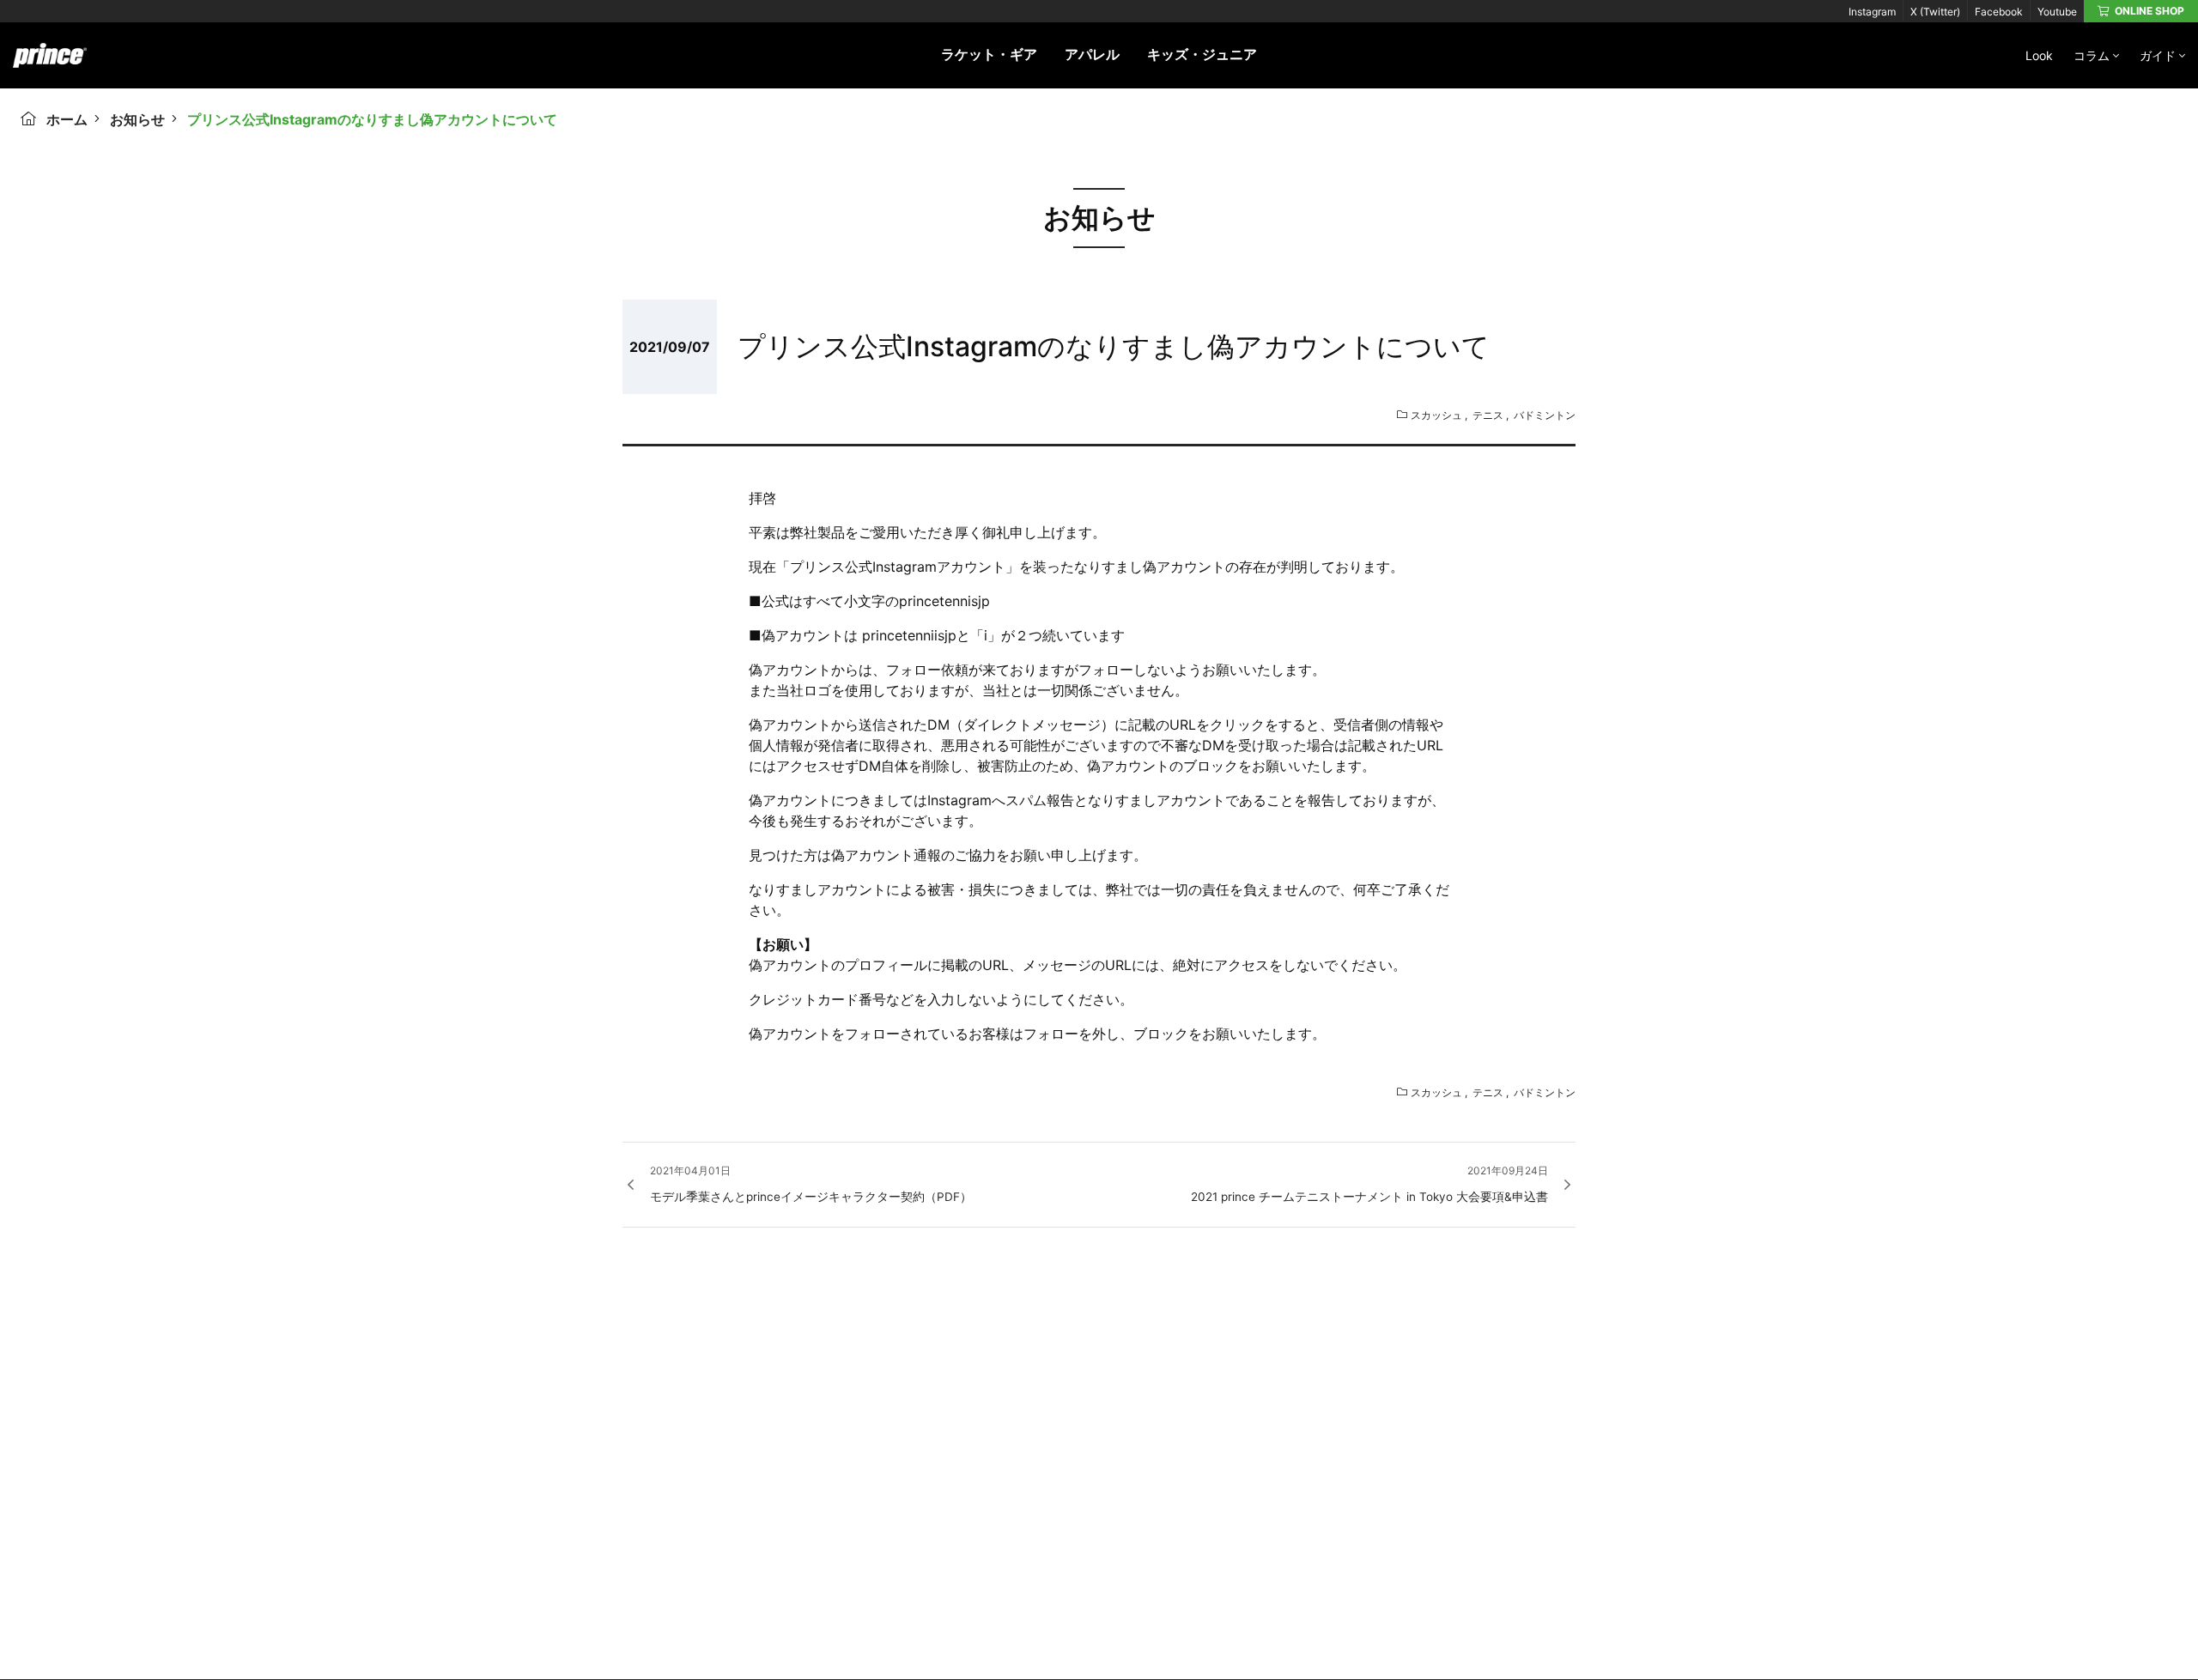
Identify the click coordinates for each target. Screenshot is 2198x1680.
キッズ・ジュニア (1202, 54)
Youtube (2057, 12)
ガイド (2158, 55)
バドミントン (1545, 415)
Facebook (1999, 12)
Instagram (1872, 12)
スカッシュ (1436, 415)
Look (2039, 55)
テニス (1488, 415)
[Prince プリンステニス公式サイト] (50, 64)
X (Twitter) (1935, 12)
